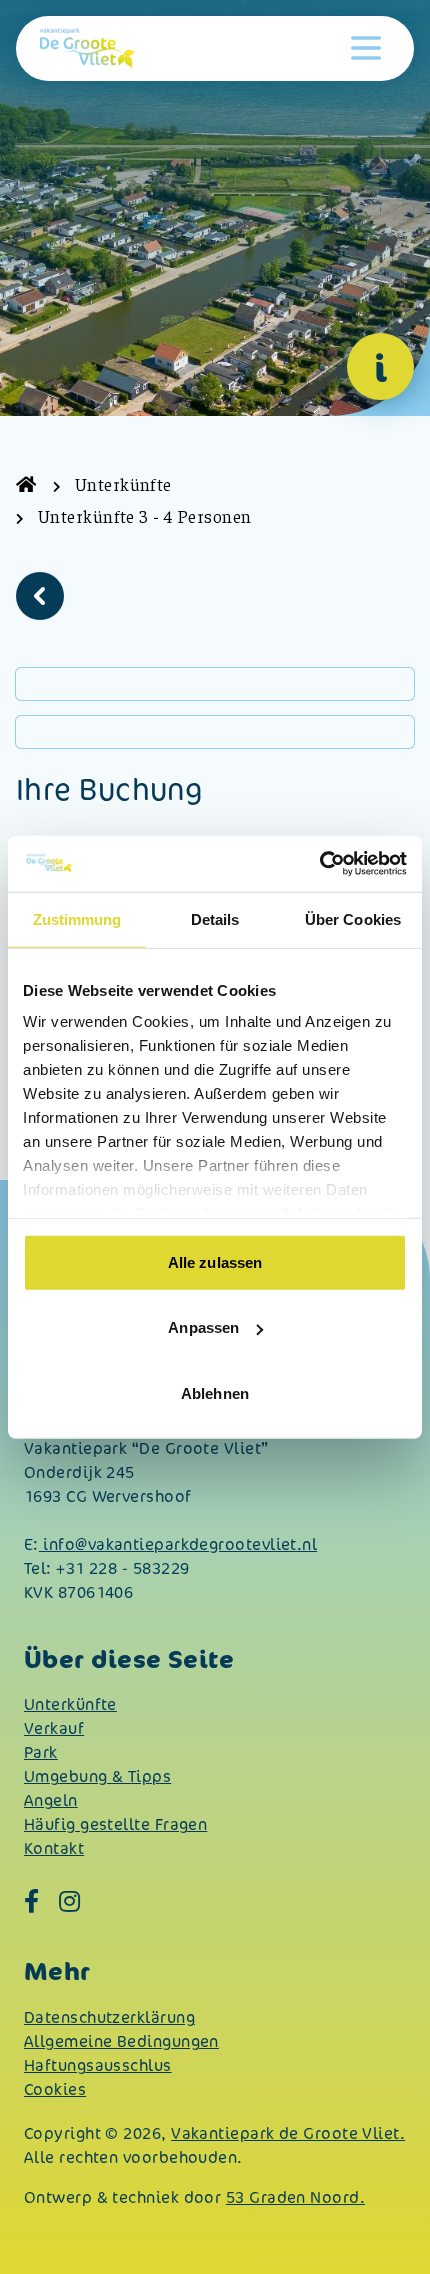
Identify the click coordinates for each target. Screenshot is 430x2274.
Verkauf (54, 1728)
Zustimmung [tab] (77, 918)
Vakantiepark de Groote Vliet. (288, 2133)
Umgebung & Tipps (97, 1776)
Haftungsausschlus (98, 2065)
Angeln (51, 1800)
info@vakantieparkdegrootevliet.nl (178, 1544)
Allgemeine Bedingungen (121, 2041)
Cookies (55, 2089)
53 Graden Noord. (295, 2197)
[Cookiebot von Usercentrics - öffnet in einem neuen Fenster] (319, 864)
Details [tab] (215, 918)
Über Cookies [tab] (353, 918)
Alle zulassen (215, 1261)
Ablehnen (215, 1392)
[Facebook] (31, 1901)
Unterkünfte (70, 1704)
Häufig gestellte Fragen (115, 1824)
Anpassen (203, 1327)
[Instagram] (69, 1901)
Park (41, 1752)
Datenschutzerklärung (109, 2017)
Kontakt (54, 1848)
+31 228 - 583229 (122, 1568)
